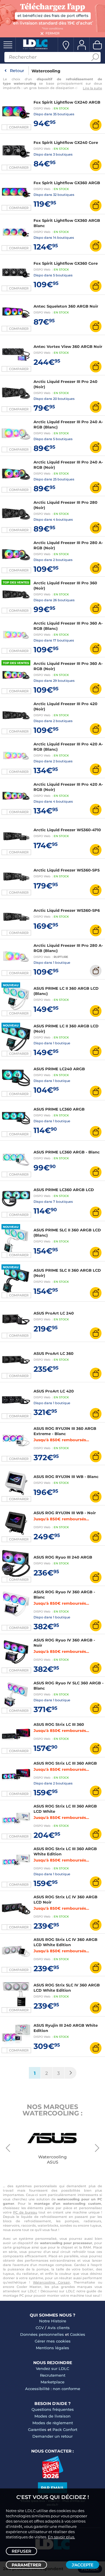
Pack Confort (65, 2429)
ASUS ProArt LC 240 (54, 1313)
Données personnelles (42, 2334)
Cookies (78, 2334)
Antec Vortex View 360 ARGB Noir (68, 346)
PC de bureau (25, 2212)
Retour (17, 71)
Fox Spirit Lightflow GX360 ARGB (67, 183)
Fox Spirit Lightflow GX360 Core (66, 263)
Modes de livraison (52, 2416)
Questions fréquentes (53, 2409)
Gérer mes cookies (53, 2341)
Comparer (19, 127)
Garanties (37, 2429)
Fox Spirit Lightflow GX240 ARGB (67, 102)
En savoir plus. (61, 2537)
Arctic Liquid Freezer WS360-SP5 (67, 870)
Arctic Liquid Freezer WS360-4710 (67, 830)
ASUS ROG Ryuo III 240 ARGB (63, 1557)
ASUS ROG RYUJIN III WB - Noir (65, 1513)
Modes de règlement (53, 2423)
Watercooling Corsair (51, 2282)
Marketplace (52, 2382)
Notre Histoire (53, 2321)
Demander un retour (52, 2436)
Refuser (21, 2551)
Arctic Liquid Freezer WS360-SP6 (67, 910)
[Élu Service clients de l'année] (53, 2477)
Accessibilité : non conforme (53, 2389)
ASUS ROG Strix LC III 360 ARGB (65, 1763)
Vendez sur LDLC (52, 2368)
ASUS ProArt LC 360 (54, 1353)
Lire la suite (92, 88)
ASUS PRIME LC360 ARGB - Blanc (67, 1152)
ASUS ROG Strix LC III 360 (59, 1724)
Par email (52, 2488)
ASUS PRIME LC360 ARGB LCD (64, 1190)
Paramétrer (26, 2565)
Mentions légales (52, 2348)
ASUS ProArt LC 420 (54, 1391)
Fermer (52, 33)
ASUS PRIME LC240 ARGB (59, 1069)
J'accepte (83, 2565)
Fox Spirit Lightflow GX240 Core (66, 142)
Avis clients (59, 2328)
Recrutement (53, 2375)
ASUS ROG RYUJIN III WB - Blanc (66, 1477)
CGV (40, 2328)
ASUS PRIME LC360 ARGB (59, 1109)
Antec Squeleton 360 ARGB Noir (66, 306)
